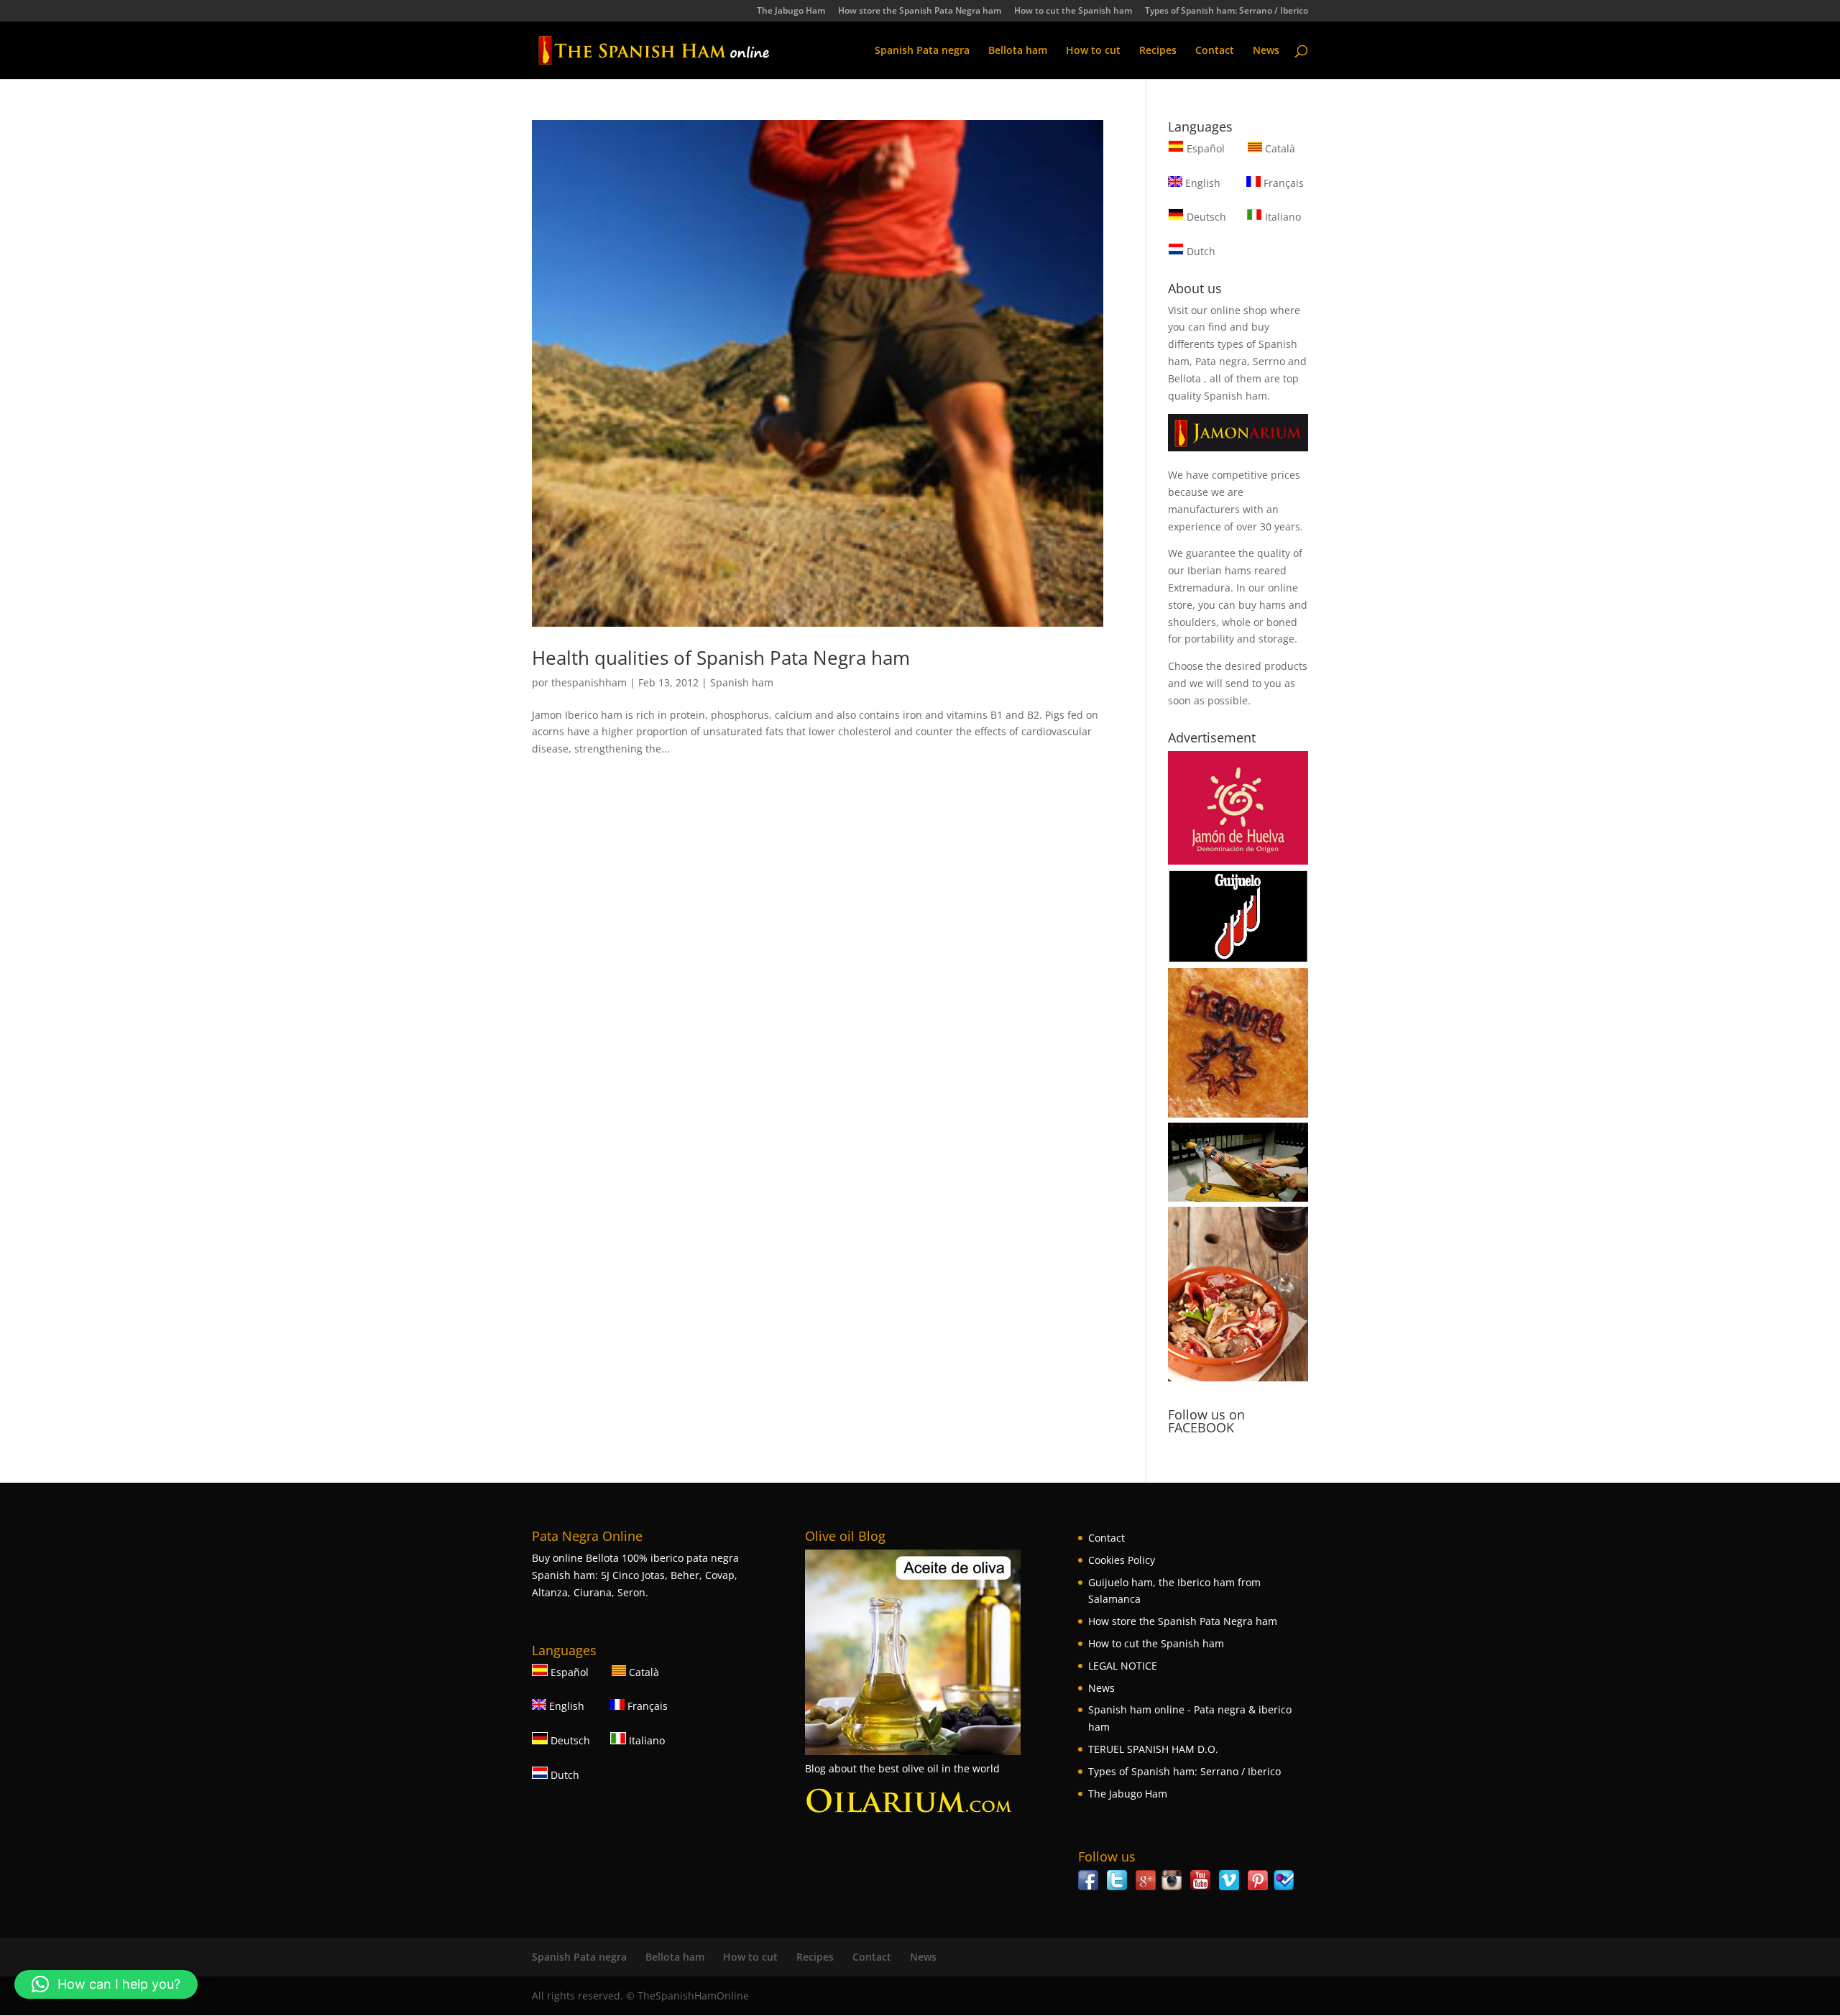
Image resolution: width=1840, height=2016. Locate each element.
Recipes (1158, 51)
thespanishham (589, 682)
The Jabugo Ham (791, 11)
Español (1206, 148)
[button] (106, 1984)
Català (1279, 148)
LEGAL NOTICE (1123, 1666)
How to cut (1093, 51)
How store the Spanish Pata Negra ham (920, 11)
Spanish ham (742, 682)
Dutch (1200, 251)
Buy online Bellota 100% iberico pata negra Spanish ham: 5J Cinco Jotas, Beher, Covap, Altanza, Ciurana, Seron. (635, 1575)
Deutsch (1205, 217)
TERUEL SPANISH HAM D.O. (1153, 1749)
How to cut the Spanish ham (1073, 11)
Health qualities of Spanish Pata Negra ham (721, 658)
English (1201, 183)
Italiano (1282, 217)
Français (1282, 183)
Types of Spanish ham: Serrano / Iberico (1227, 11)
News (1266, 51)
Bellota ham (1018, 51)
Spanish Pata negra (922, 51)
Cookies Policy (1122, 1560)
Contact (1215, 51)
